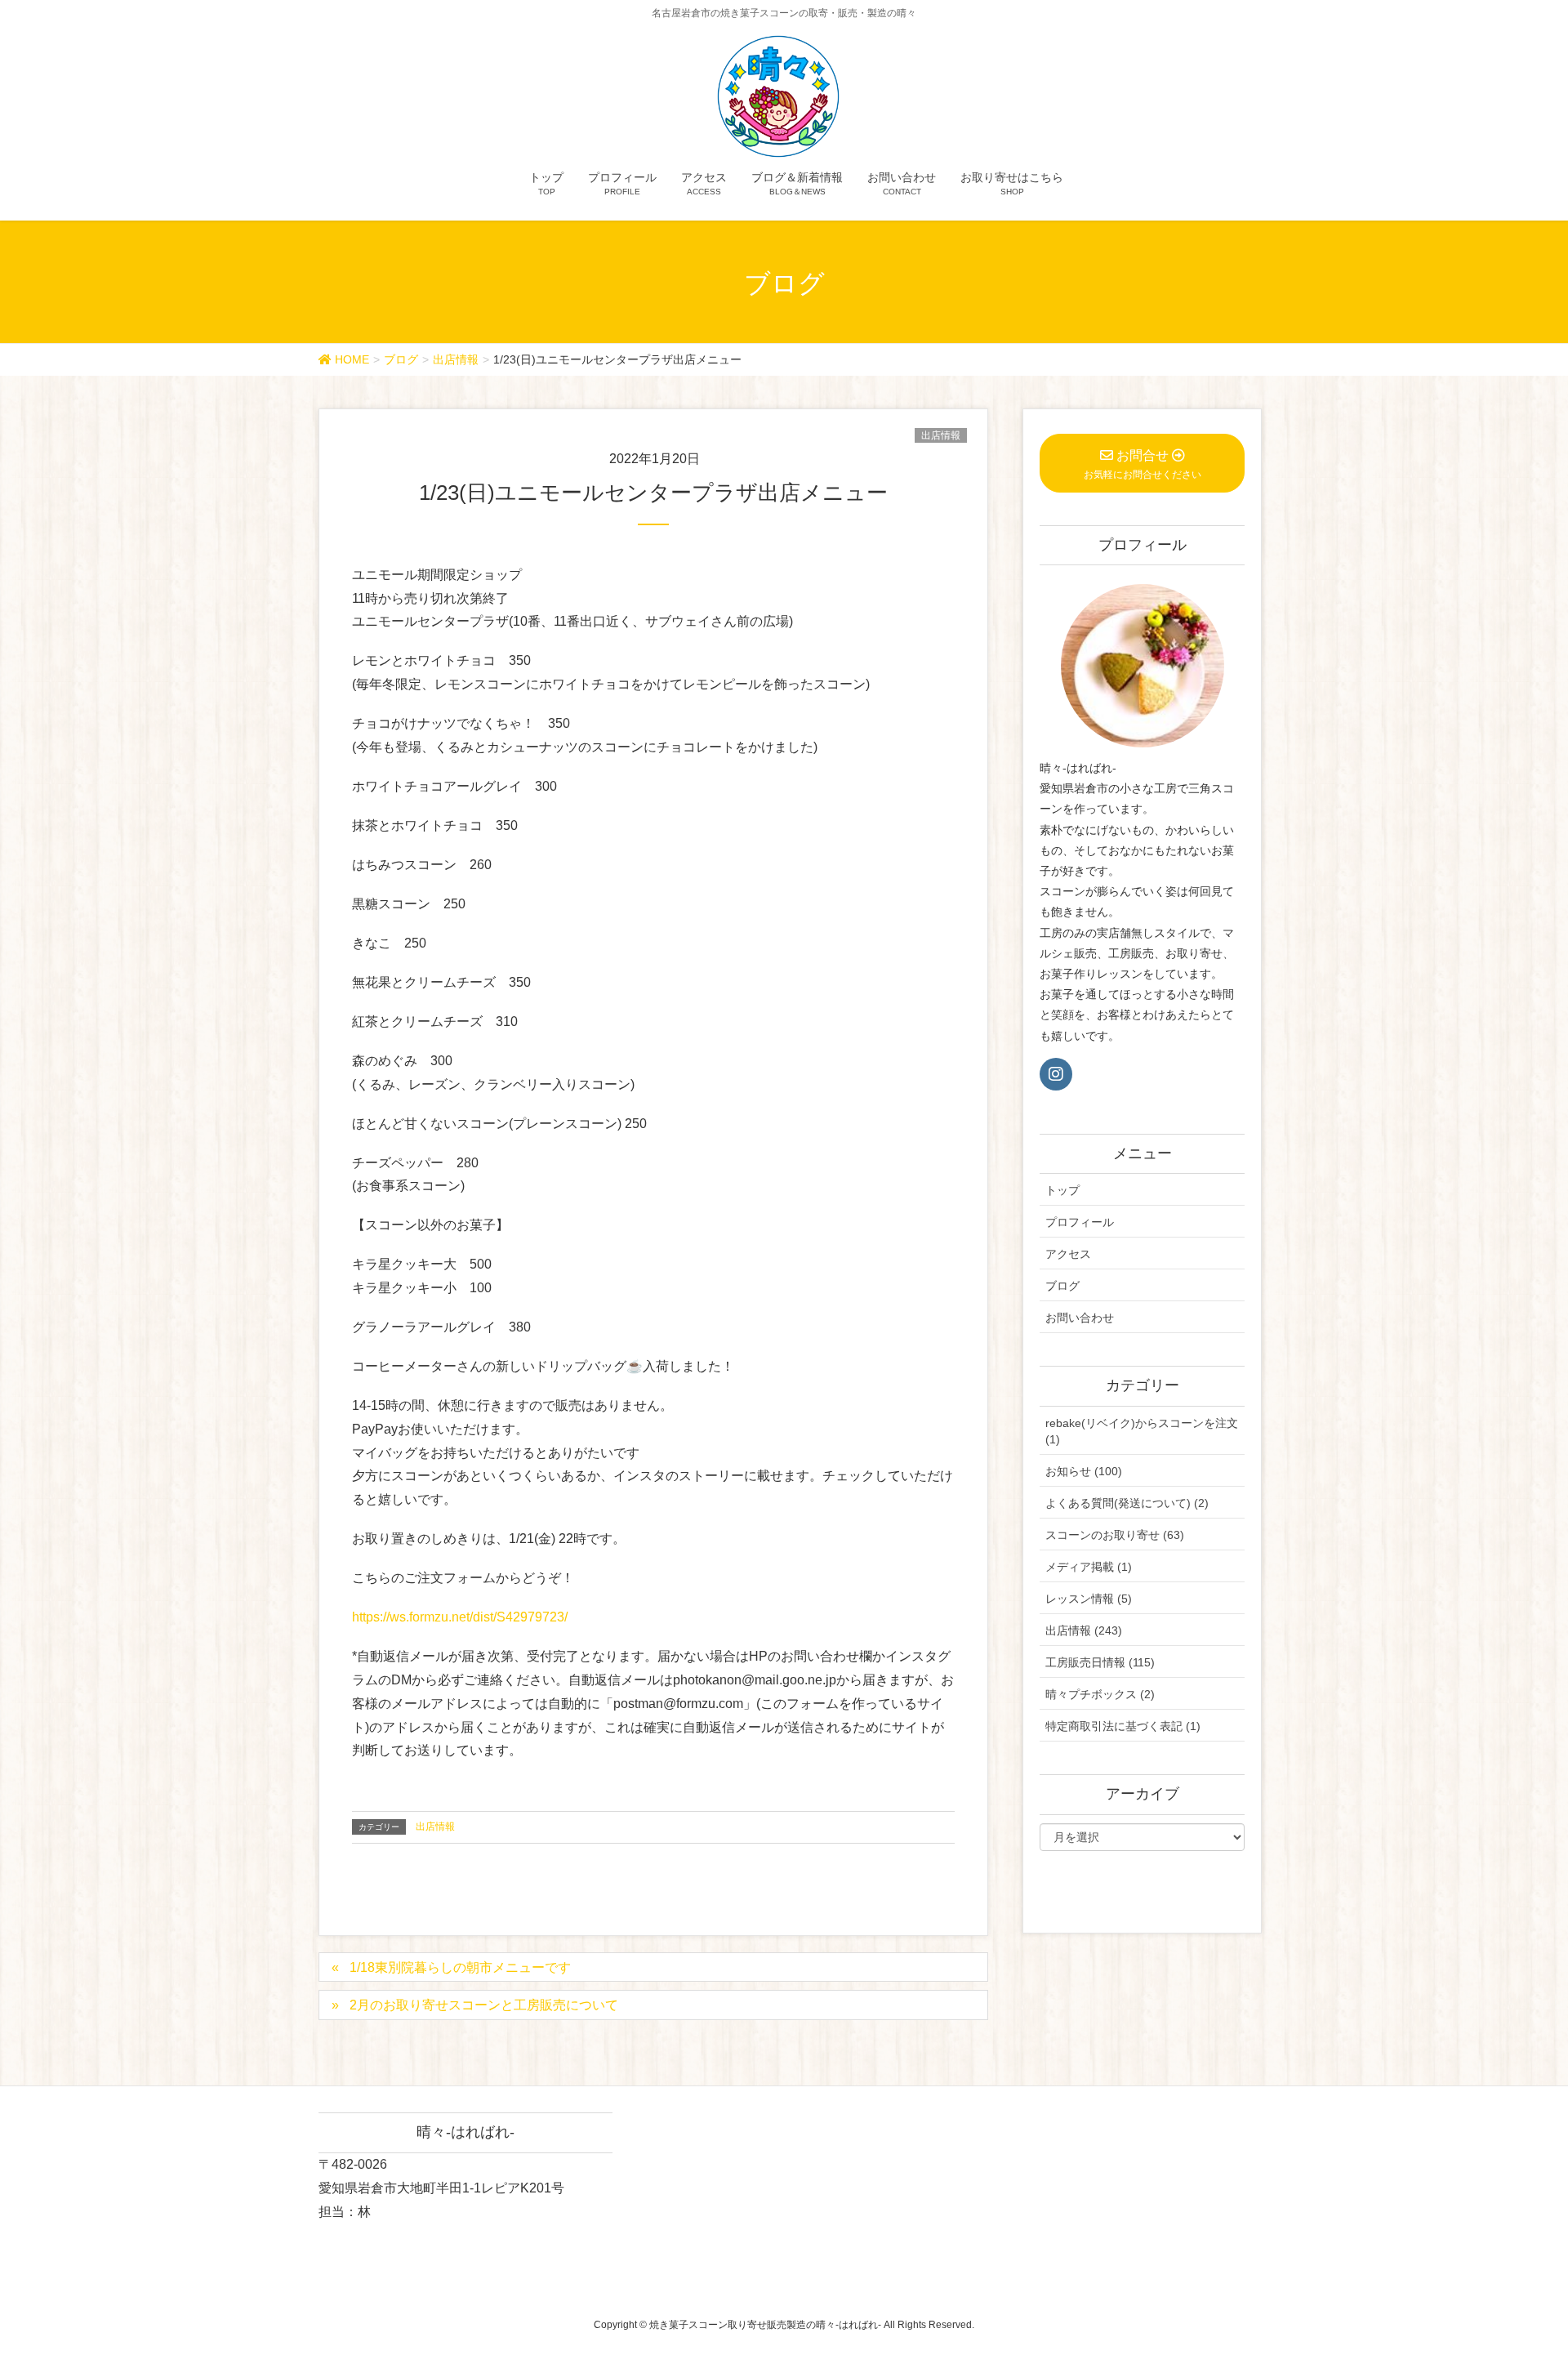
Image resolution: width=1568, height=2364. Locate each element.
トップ (1062, 1190)
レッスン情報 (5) (1089, 1599)
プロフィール (1080, 1222)
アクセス (1068, 1254)
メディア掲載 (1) (1089, 1567)
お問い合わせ (1080, 1318)
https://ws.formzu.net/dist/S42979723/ (460, 1617)
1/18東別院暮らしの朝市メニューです (460, 1967)
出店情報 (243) (1084, 1630)
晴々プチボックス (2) (1100, 1694)
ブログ (1062, 1286)
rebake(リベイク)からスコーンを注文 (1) (1142, 1431)
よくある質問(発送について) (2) (1127, 1503)
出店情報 (941, 435)
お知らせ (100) (1084, 1471)
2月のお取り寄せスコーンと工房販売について (484, 2005)
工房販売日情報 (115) (1100, 1662)
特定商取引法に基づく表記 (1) (1123, 1726)
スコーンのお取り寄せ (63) (1115, 1535)
